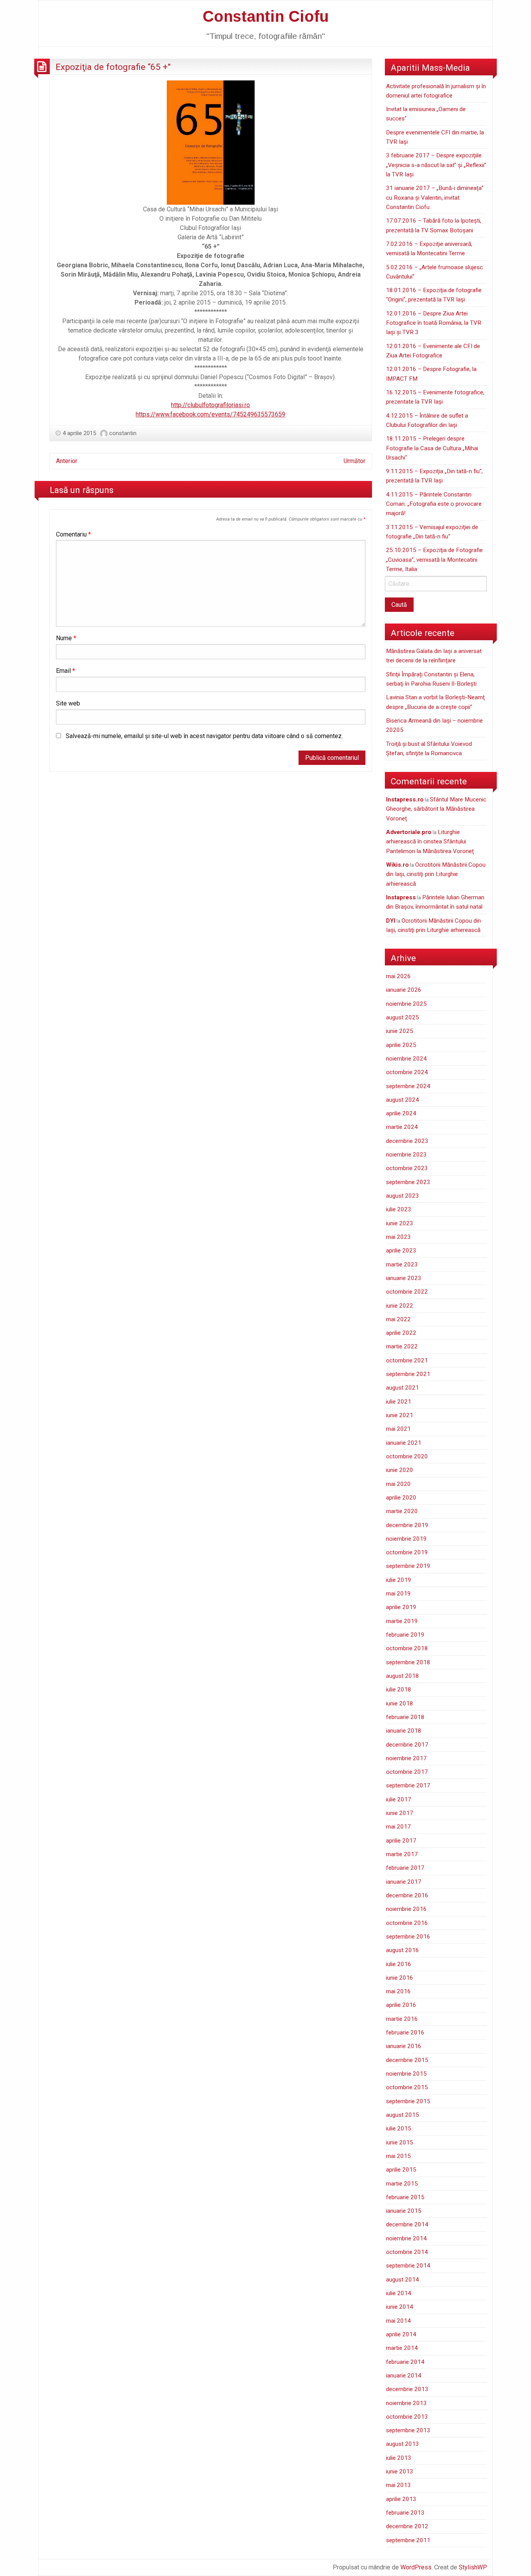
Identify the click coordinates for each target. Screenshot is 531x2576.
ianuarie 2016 (404, 2046)
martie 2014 (402, 2348)
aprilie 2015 (401, 2170)
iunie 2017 (400, 1813)
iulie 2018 (399, 1689)
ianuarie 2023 (404, 1278)
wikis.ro (397, 865)
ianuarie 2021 (404, 1443)
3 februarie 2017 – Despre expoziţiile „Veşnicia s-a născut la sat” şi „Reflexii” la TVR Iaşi (436, 165)
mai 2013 (398, 2485)
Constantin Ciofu (266, 16)
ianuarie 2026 (404, 990)
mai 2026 (398, 976)
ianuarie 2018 (404, 1731)
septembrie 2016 (408, 1937)
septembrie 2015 (408, 2101)
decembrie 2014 (407, 2224)
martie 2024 (402, 1127)
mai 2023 (398, 1237)
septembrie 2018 (408, 1662)
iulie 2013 (399, 2458)
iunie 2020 (400, 1470)
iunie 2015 (400, 2142)
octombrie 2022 (407, 1292)
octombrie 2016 (407, 1923)
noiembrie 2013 (406, 2403)
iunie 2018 (400, 1703)
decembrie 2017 (407, 1745)
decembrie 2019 (407, 1525)
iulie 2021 (399, 1402)
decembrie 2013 (407, 2389)
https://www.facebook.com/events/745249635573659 (210, 414)
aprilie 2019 (401, 1607)
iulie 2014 (399, 2293)
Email (66, 671)
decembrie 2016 (407, 1895)
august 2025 (403, 1017)
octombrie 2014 (407, 2252)
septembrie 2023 (408, 1182)
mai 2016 (398, 1991)
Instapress (401, 897)
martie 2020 (402, 1511)
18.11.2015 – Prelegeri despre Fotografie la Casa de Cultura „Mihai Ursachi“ (432, 448)
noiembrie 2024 (406, 1059)
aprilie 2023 (401, 1251)
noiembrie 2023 (406, 1155)
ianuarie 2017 (404, 1882)
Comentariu (73, 534)
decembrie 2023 (407, 1141)
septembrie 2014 (408, 2266)
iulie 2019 (399, 1580)
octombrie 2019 (407, 1552)
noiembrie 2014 (406, 2238)
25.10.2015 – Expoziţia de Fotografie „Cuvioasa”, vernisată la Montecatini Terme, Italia (434, 560)
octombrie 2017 (407, 1772)
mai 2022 (398, 1319)
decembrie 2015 (407, 2060)
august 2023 (403, 1196)
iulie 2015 (399, 2128)
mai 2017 (398, 1827)
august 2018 (403, 1676)
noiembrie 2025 (406, 1004)
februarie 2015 (405, 2197)
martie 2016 (402, 2019)
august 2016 (403, 1950)
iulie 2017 (399, 1799)
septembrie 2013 (408, 2430)
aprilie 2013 (401, 2499)
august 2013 (403, 2444)
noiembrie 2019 (406, 1539)
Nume (66, 638)
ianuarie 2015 (404, 2211)
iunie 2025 (400, 1031)
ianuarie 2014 (404, 2376)
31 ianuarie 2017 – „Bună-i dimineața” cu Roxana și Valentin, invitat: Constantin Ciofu (435, 198)
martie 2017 (402, 1854)
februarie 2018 (405, 1717)
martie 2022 (402, 1346)
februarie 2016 (405, 2033)
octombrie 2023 (407, 1168)
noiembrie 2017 (406, 1758)
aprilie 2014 (401, 2334)
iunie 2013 (400, 2471)
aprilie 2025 (401, 1045)
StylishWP (473, 2567)
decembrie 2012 (407, 2526)
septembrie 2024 (408, 1086)
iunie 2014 (400, 2307)
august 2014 (403, 2280)
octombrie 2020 (407, 1456)
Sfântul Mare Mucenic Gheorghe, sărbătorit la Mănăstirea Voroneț (436, 809)
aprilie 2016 (401, 2005)
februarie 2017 (405, 1868)
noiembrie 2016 (406, 1909)
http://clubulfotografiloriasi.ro (210, 405)
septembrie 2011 (408, 2540)
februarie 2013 (405, 2513)
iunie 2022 (400, 1306)
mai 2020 (398, 1484)
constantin (123, 433)
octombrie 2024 (407, 1072)
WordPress (416, 2567)
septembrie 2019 (408, 1566)
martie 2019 (402, 1621)
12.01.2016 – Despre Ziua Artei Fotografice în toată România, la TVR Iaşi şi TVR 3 (434, 323)
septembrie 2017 (408, 1785)
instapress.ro (405, 799)
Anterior (67, 461)
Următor (355, 461)
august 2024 (403, 1100)
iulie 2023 (399, 1209)
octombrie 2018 (407, 1648)
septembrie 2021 (408, 1374)
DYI (391, 921)
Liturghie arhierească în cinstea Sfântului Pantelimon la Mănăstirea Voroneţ (430, 842)
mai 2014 (398, 2321)
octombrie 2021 (407, 1360)
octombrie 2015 (407, 2087)
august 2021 (403, 1388)
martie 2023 (402, 1264)
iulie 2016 (399, 1964)
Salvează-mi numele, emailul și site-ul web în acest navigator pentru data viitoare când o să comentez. (204, 736)
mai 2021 (398, 1429)
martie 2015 (402, 2184)
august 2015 (403, 2115)
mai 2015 (398, 2156)
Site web (68, 703)
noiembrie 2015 (406, 2074)
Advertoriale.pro (409, 832)
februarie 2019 (405, 1635)
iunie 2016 (400, 1978)
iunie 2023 (400, 1223)
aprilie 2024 (401, 1113)
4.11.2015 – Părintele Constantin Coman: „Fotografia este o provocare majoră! (434, 504)
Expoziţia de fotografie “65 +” (113, 67)
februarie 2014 (405, 2362)
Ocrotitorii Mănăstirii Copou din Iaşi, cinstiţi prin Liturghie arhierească (436, 874)
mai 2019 (398, 1594)
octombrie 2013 (407, 2417)
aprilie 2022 (401, 1333)
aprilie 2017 (401, 1841)
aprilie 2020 (401, 1498)
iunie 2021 (400, 1415)
